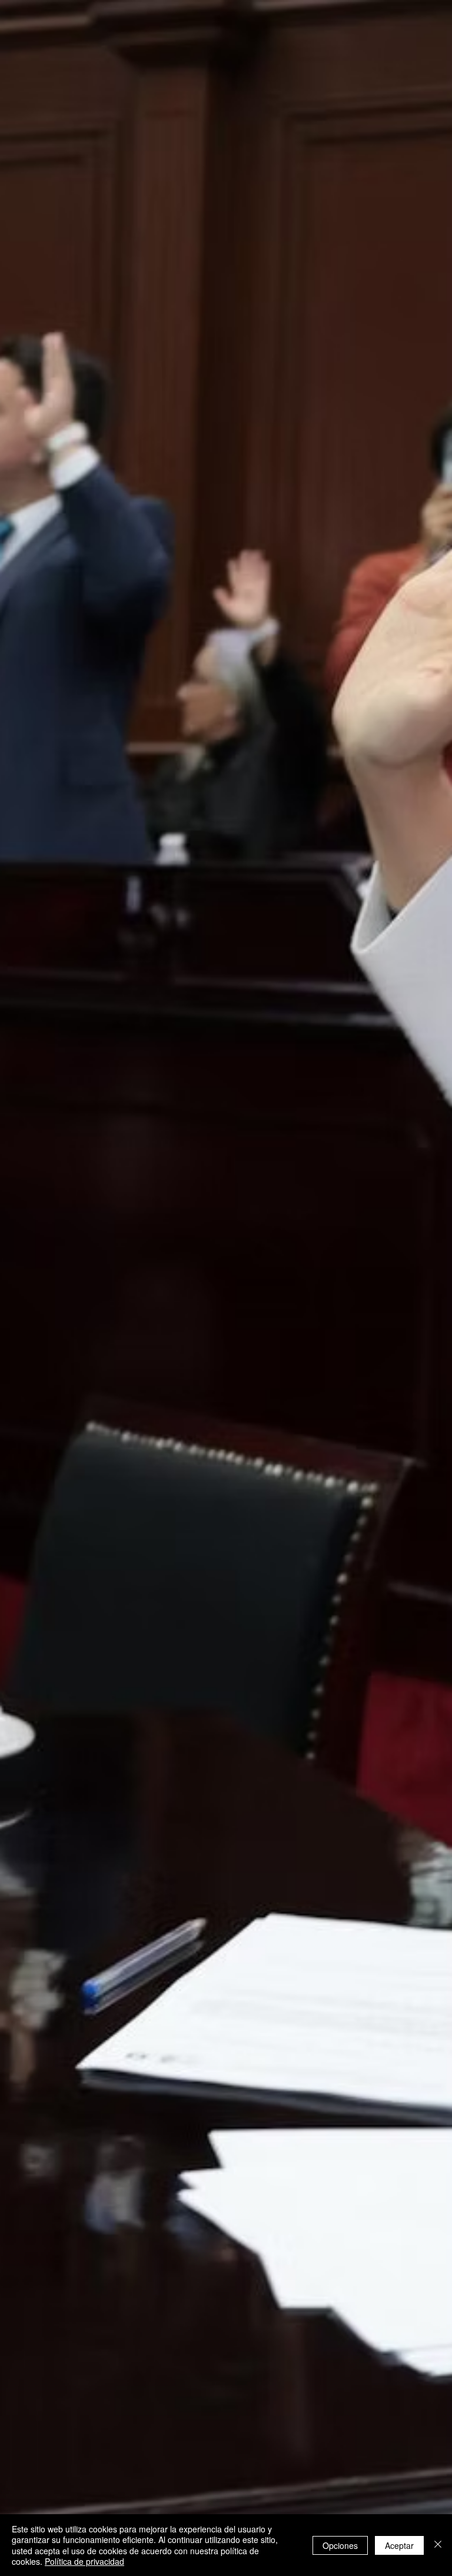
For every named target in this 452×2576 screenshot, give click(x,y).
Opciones (340, 2545)
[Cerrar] (438, 2545)
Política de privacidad (84, 2561)
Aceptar (399, 2545)
